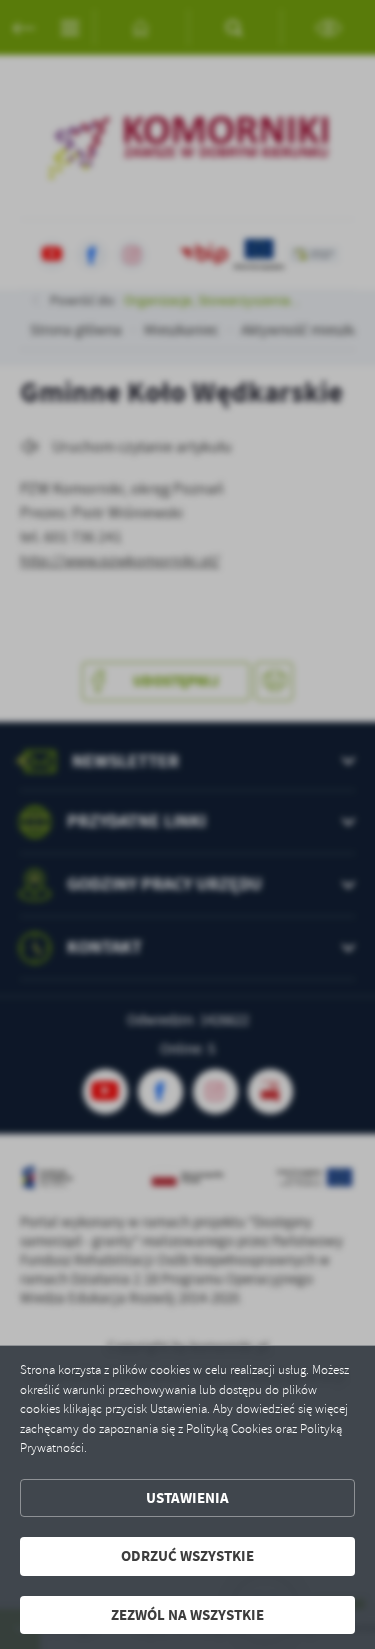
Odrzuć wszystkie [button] (187, 1556)
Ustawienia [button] (187, 1498)
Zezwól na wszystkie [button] (187, 1615)
